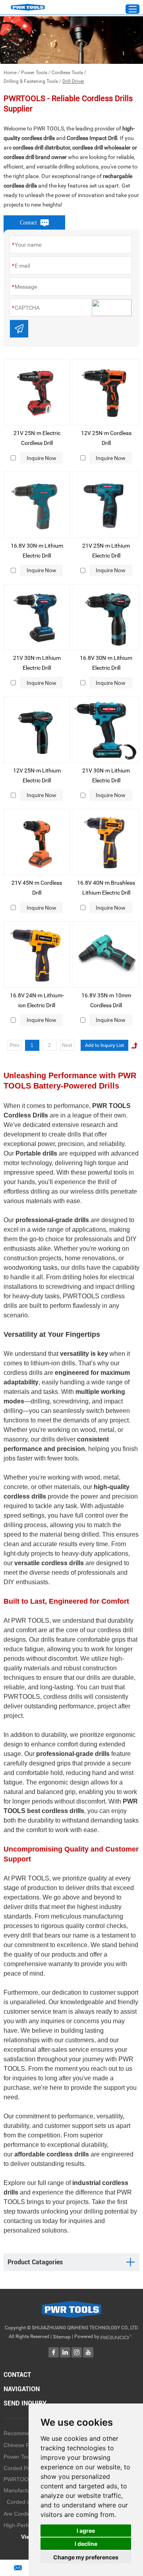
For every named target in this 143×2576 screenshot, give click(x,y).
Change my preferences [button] (86, 2557)
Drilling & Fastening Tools (31, 81)
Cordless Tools (67, 73)
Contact (17, 2375)
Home (10, 73)
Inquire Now (42, 458)
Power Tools (34, 73)
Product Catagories (35, 2262)
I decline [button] (86, 2544)
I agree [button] (86, 2531)
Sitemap (62, 2337)
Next (67, 1045)
